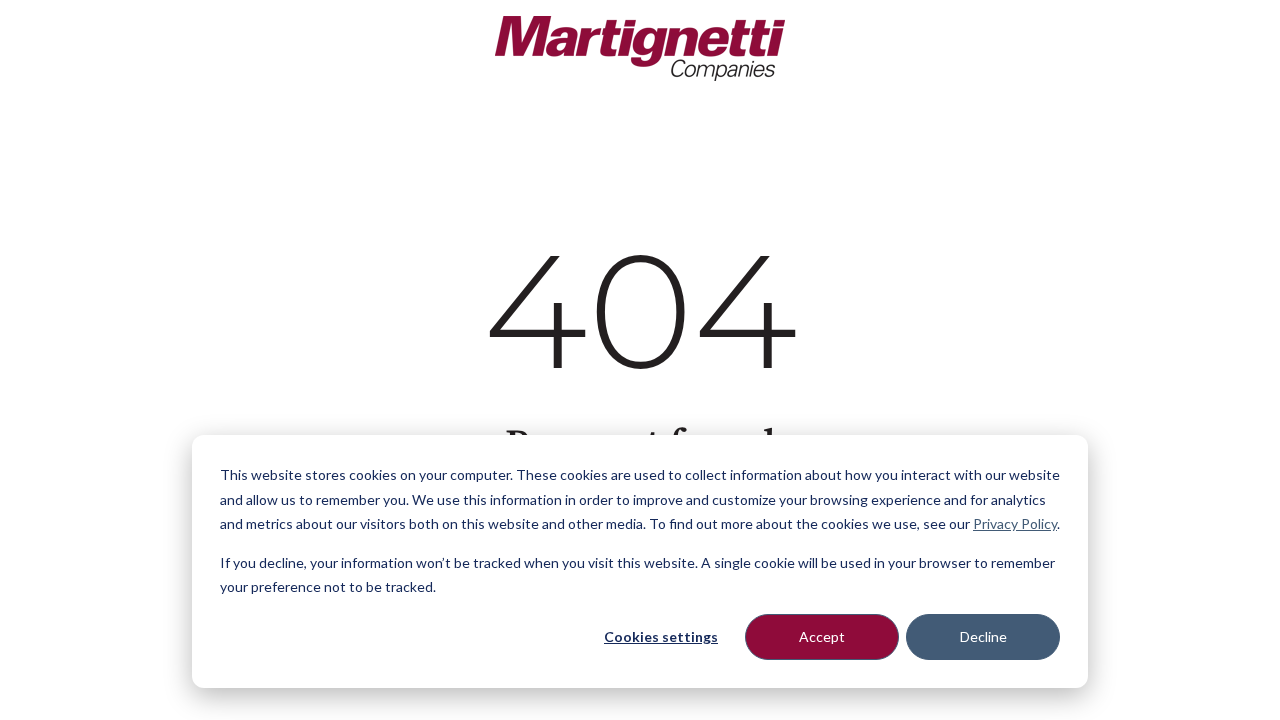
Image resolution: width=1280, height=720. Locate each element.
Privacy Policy (1015, 523)
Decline (983, 636)
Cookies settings (661, 636)
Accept (822, 636)
